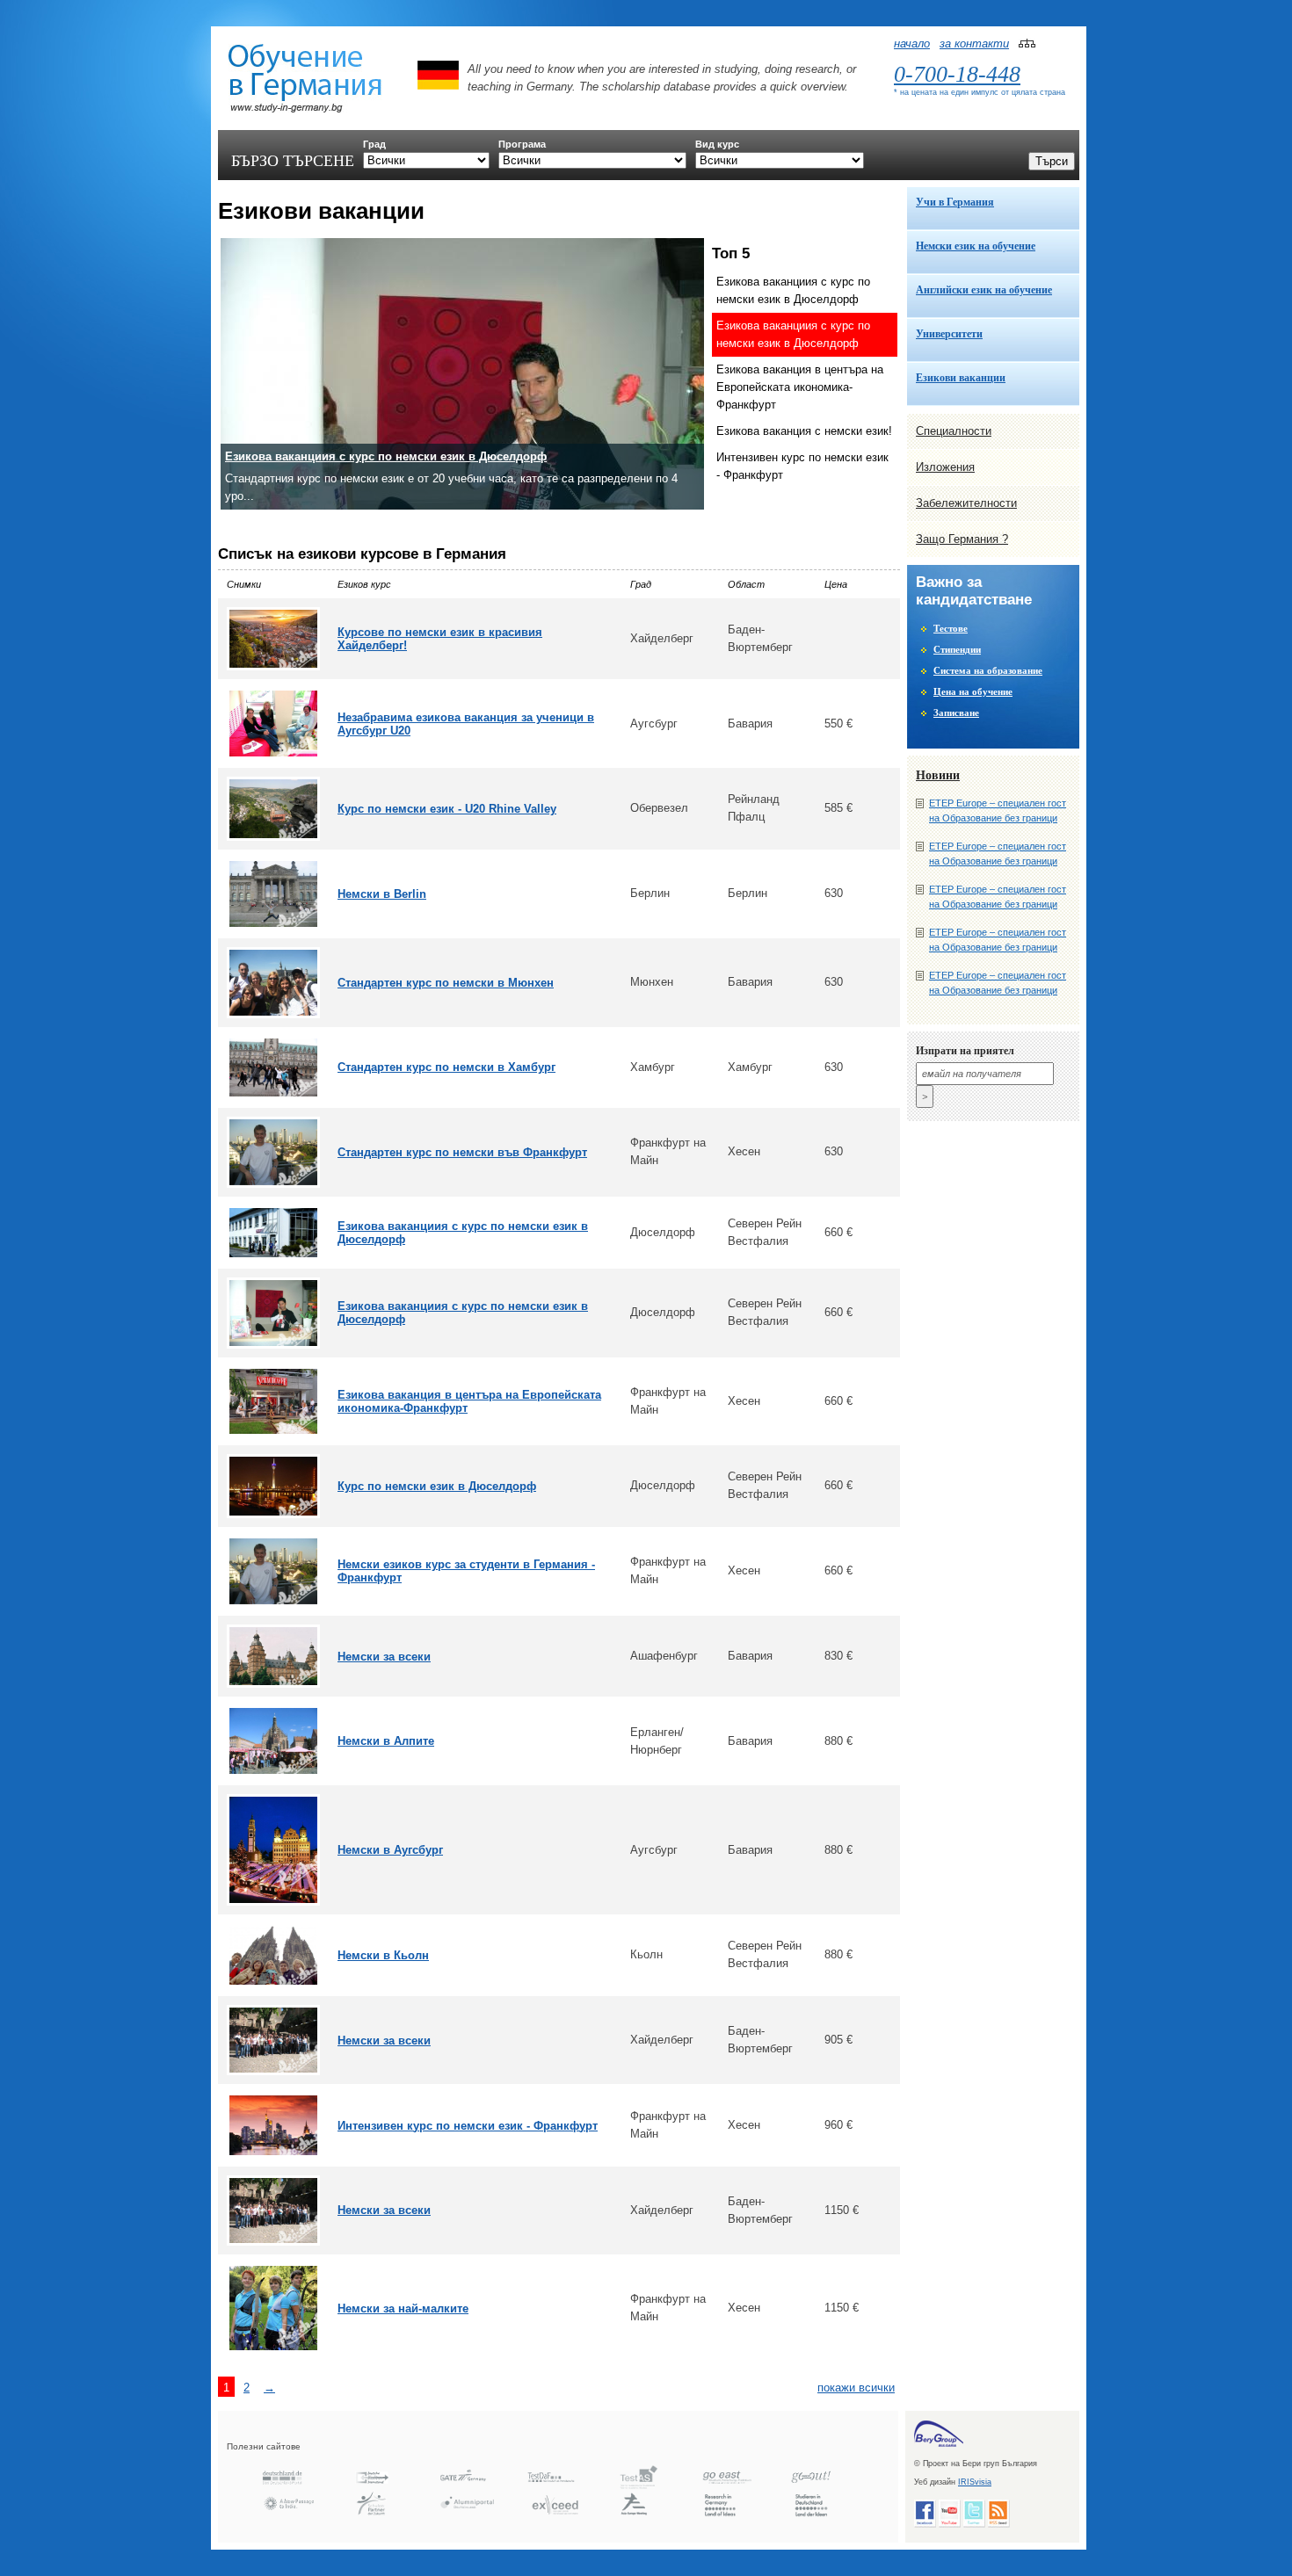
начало (912, 43)
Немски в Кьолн (383, 1955)
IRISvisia (975, 2482)
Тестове (951, 628)
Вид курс (717, 144)
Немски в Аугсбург (390, 1850)
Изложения (945, 467)
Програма (522, 144)
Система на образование (988, 670)
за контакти (974, 43)
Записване (956, 713)
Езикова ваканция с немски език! (804, 431)
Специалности (954, 431)
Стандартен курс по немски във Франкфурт (462, 1152)
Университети (949, 334)
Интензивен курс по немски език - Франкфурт (802, 466)
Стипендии (957, 649)
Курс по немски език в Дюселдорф (437, 1486)
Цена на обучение (973, 691)
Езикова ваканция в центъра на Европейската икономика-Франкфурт (800, 387)
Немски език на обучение (976, 246)
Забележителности (966, 503)
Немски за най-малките (403, 2308)
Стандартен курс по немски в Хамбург (446, 1067)
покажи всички (856, 2388)
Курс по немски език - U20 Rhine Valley (447, 809)
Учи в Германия (955, 202)
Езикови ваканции (961, 378)
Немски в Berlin (382, 894)
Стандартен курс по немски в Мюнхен (446, 983)
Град (374, 144)
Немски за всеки (384, 1657)
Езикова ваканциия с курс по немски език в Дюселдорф (793, 290)
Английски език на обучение (984, 290)
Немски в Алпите (386, 1741)
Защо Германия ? (962, 539)
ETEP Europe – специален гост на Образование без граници (998, 810)
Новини (938, 775)
